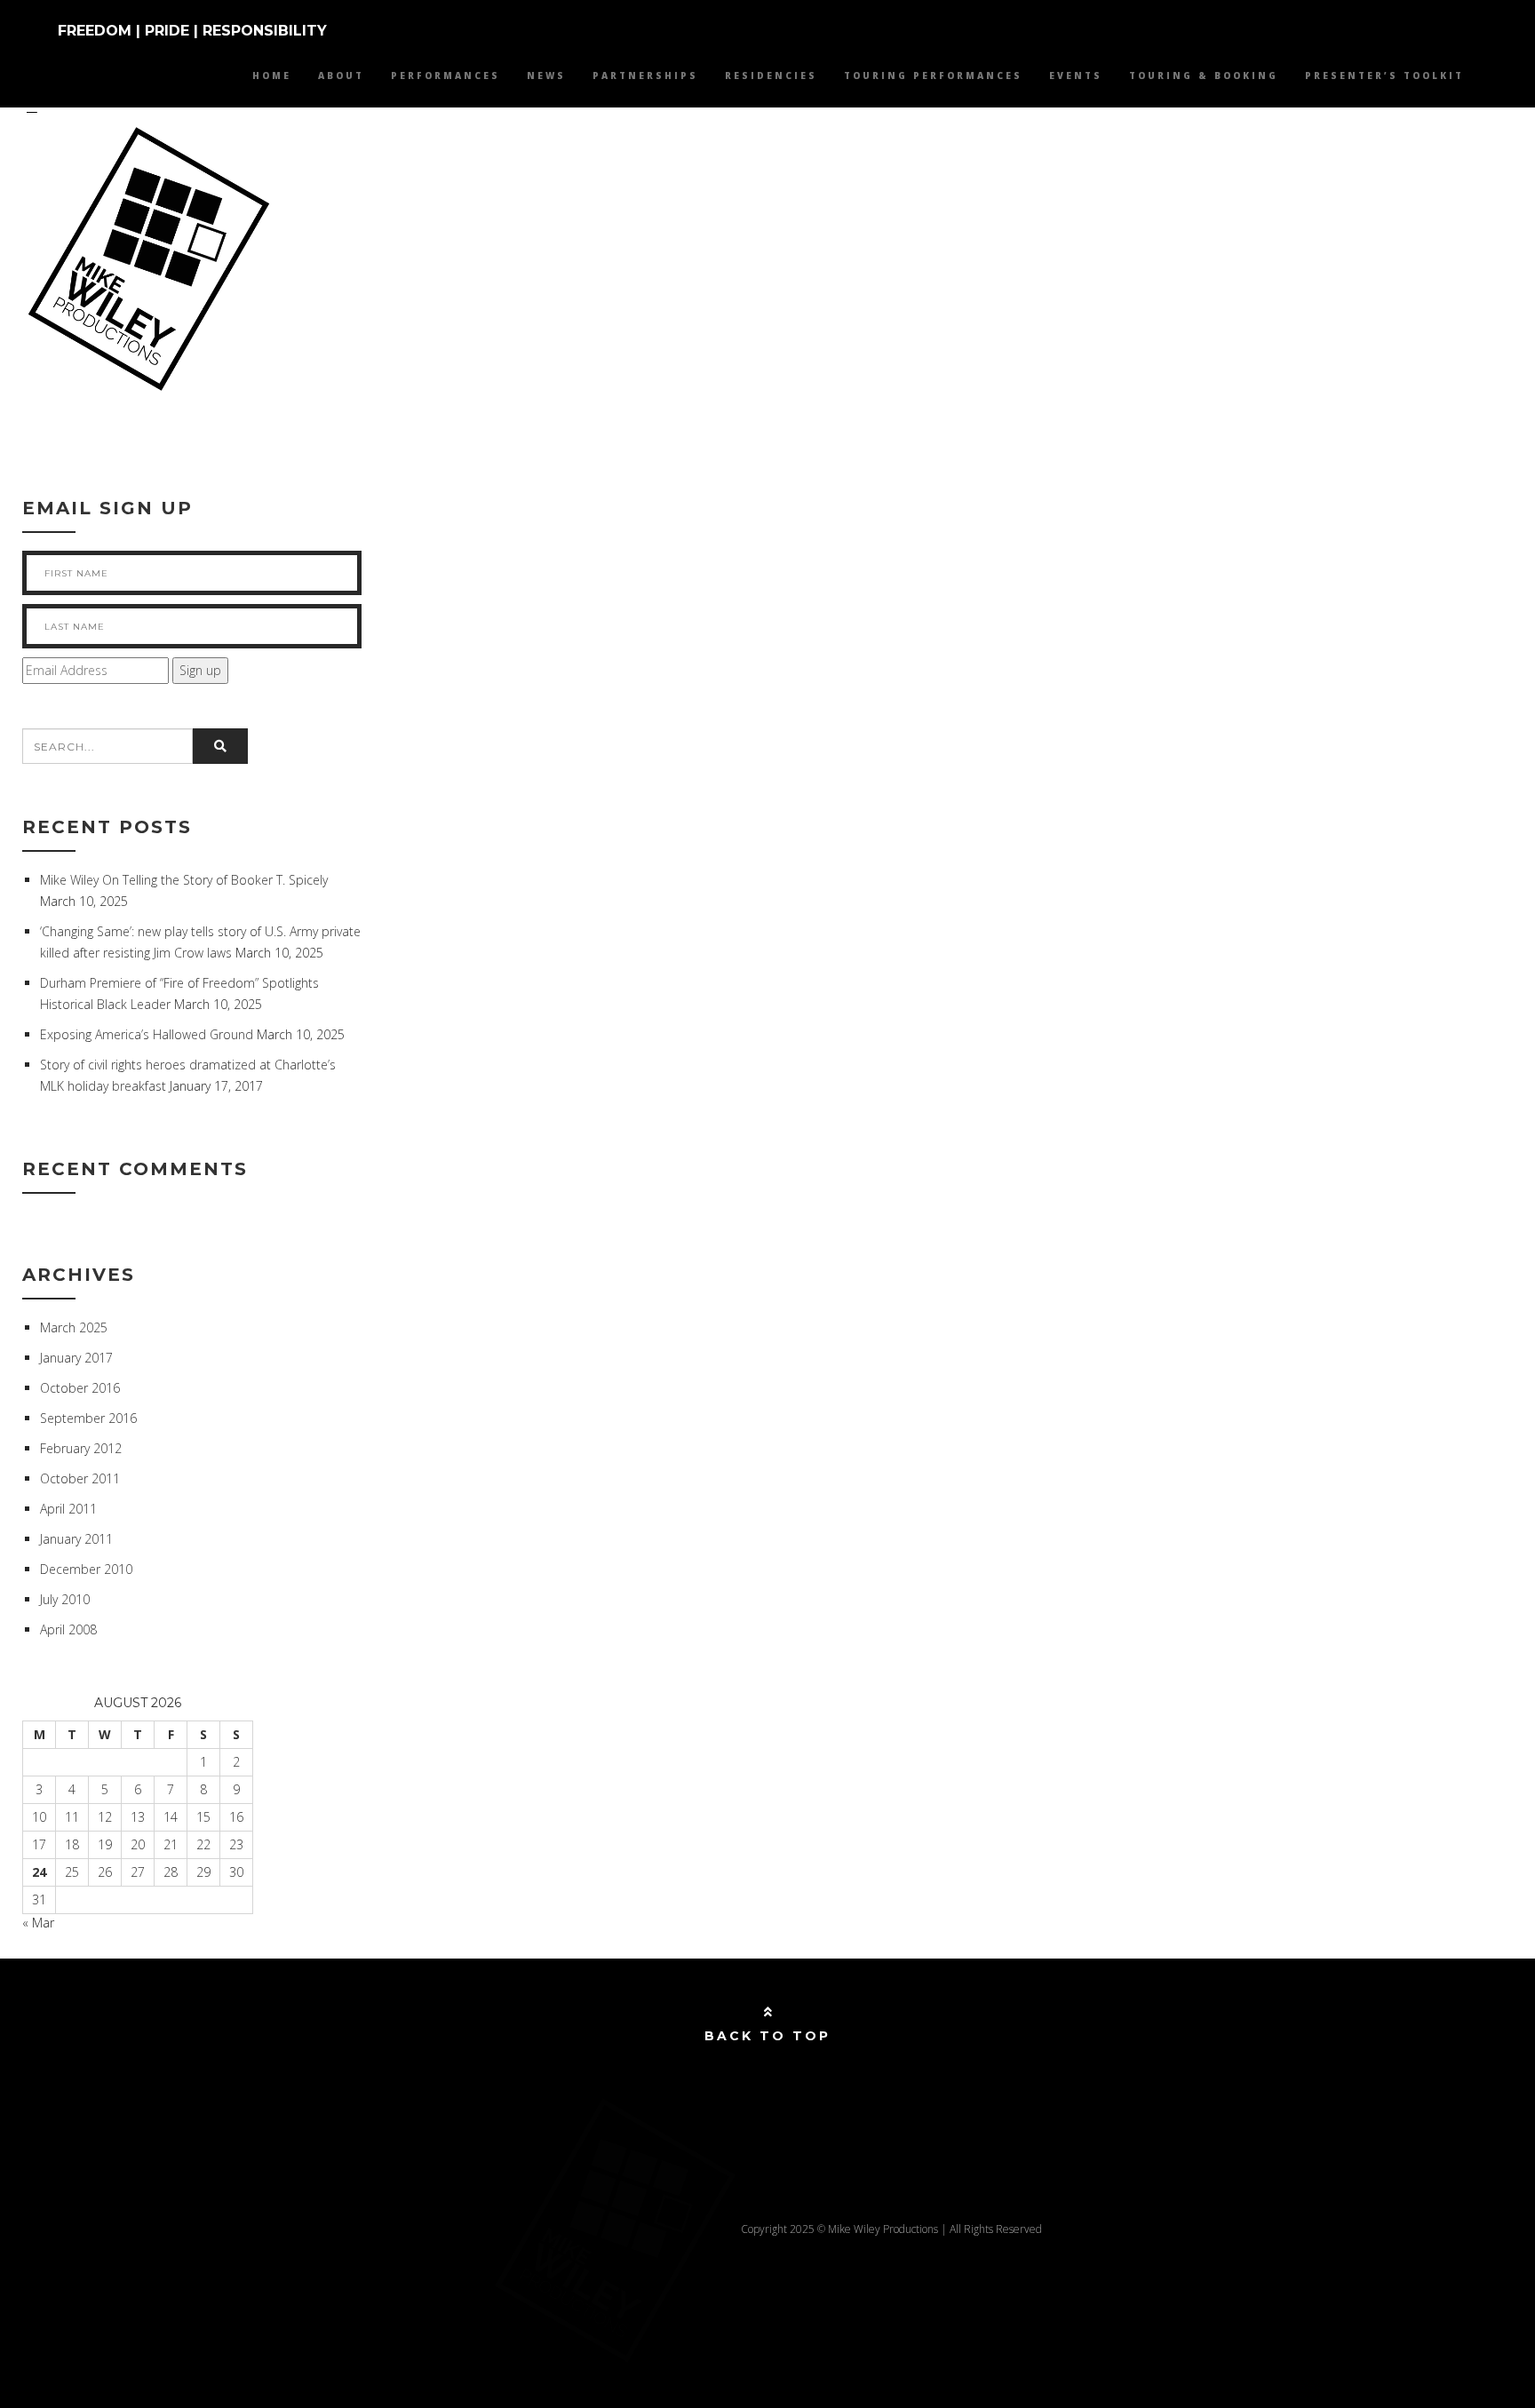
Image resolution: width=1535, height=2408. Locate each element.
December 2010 (86, 1569)
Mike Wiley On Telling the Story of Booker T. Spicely (184, 880)
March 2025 (74, 1327)
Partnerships (645, 75)
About (341, 75)
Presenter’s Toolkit (1384, 75)
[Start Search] (220, 746)
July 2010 (65, 1599)
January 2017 (76, 1358)
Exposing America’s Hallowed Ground (147, 1034)
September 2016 (88, 1418)
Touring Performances (933, 75)
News (546, 75)
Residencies (771, 75)
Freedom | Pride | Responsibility (192, 31)
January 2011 (76, 1539)
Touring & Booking (1204, 75)
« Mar (38, 1923)
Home (272, 75)
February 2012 (81, 1448)
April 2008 (68, 1629)
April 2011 (68, 1509)
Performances (445, 75)
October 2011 (80, 1478)
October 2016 (80, 1388)
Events (1076, 75)
